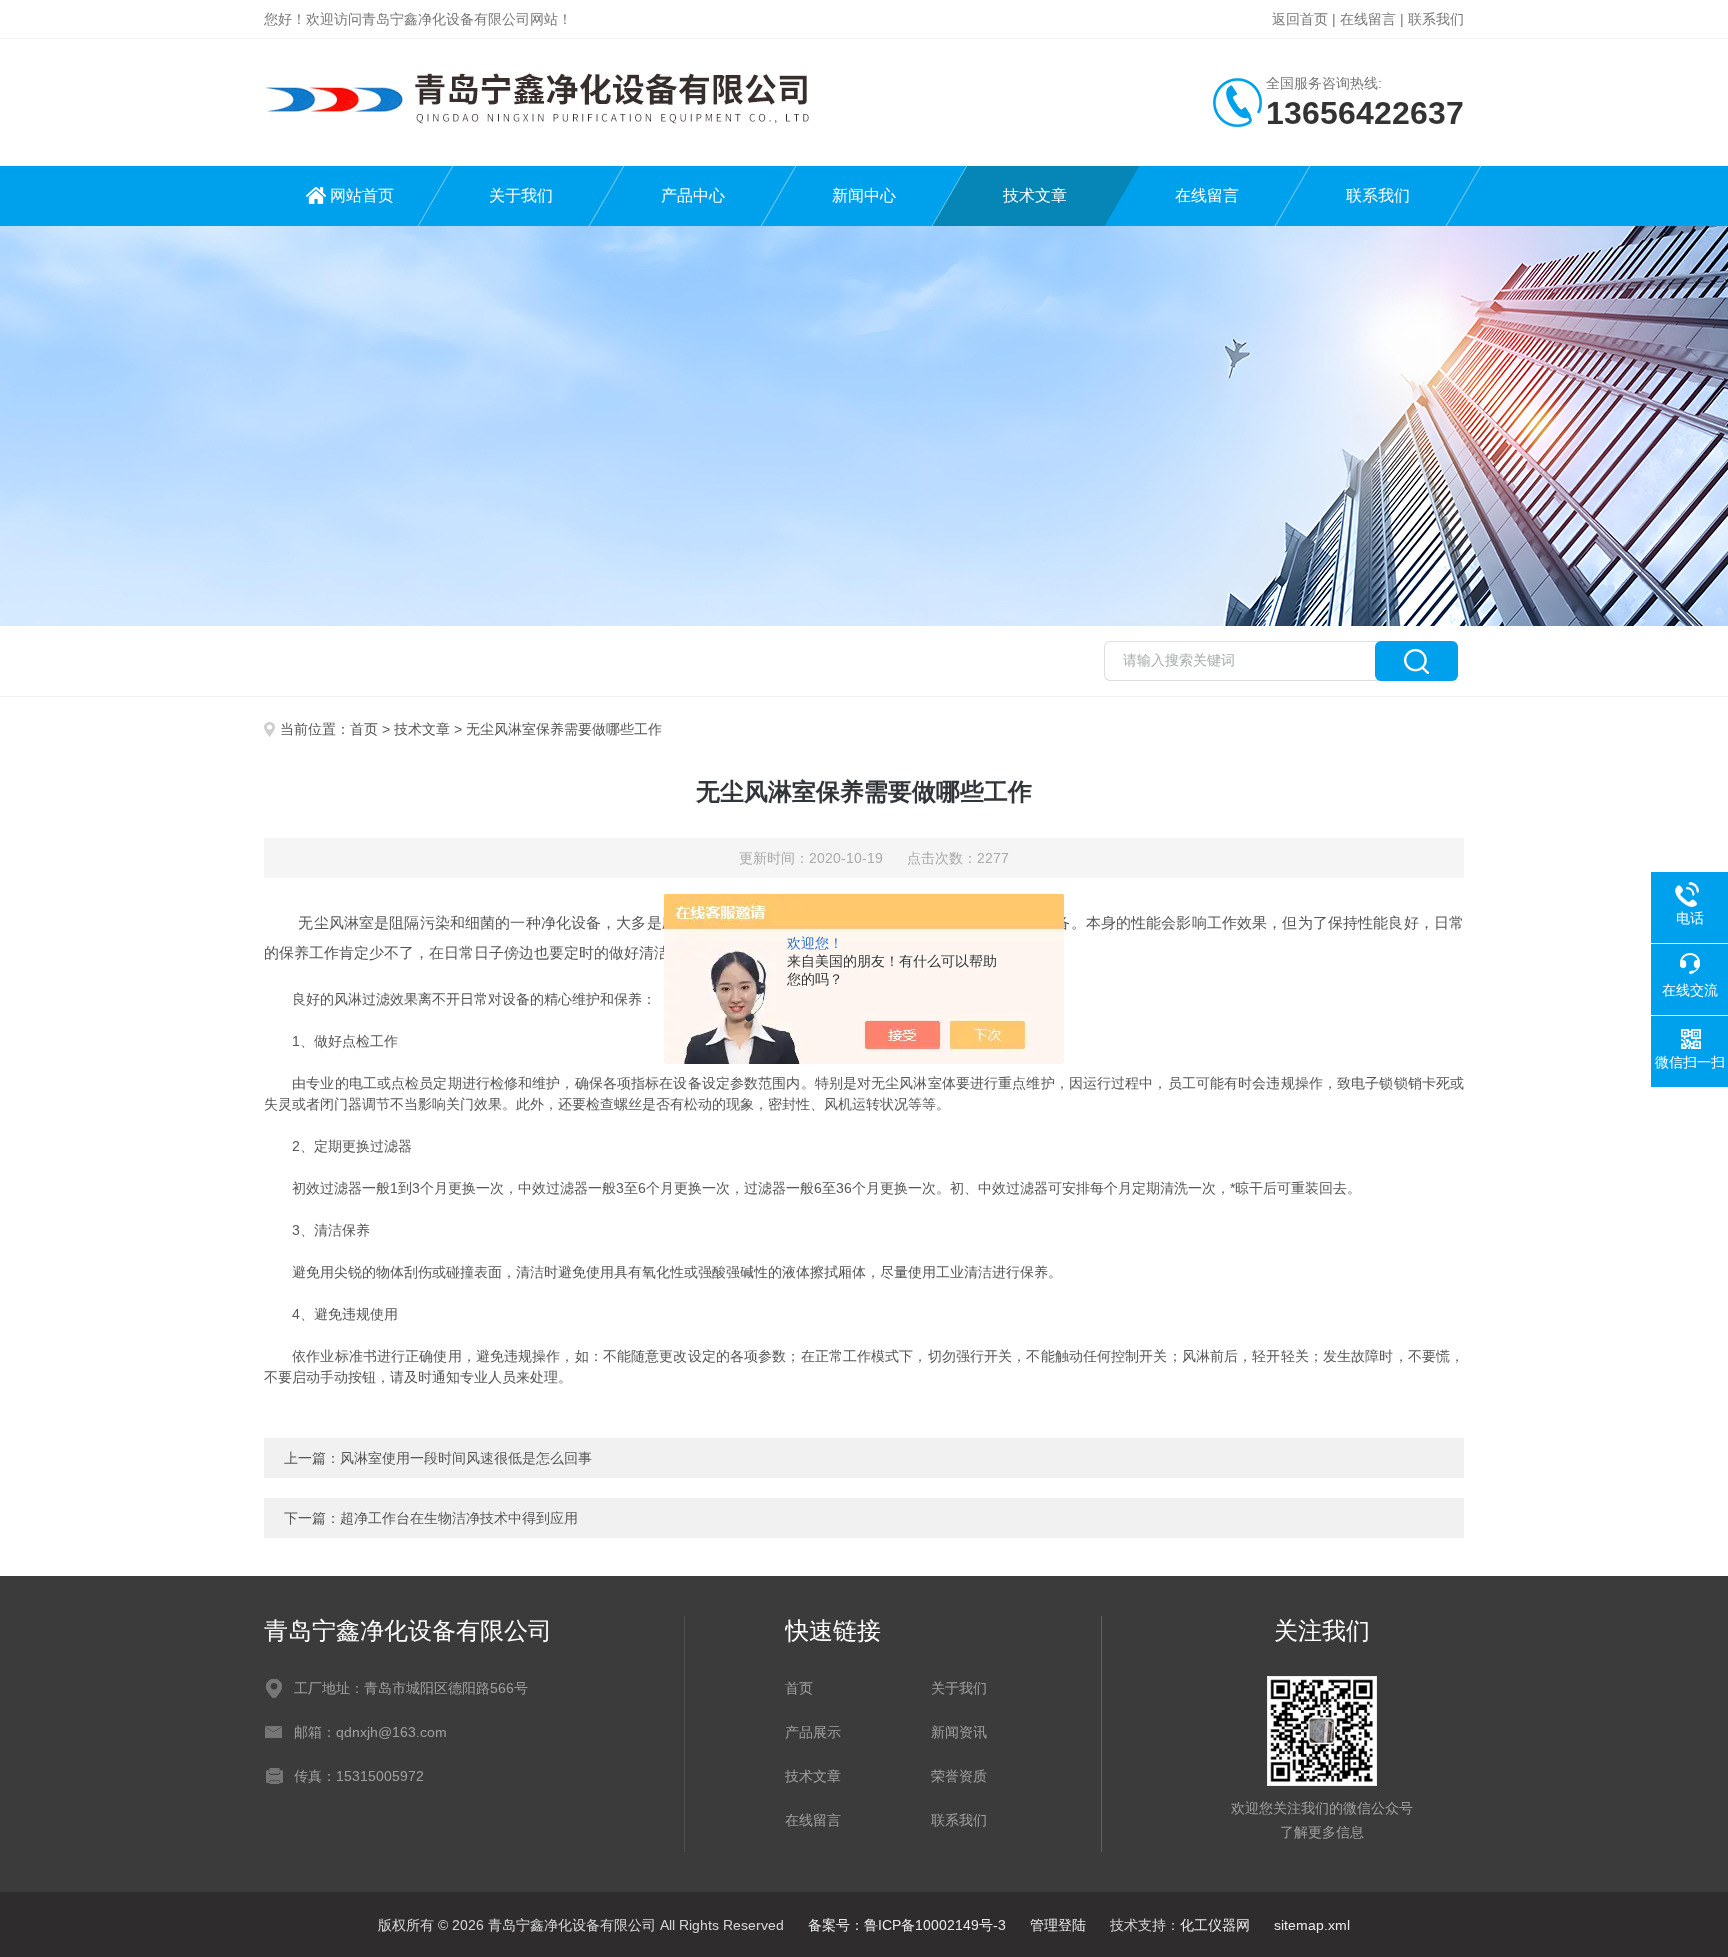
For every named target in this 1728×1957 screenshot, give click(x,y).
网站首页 (362, 195)
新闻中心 (864, 195)
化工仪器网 (1215, 1925)
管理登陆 (1058, 1925)
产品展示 (813, 1732)
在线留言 (1368, 19)
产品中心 (693, 195)
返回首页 (1300, 19)
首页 (364, 729)
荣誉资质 (959, 1776)
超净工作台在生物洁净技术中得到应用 (459, 1518)
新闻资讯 (959, 1732)
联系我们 (1436, 19)
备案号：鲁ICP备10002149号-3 (907, 1925)
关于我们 (521, 195)
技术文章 (1035, 195)
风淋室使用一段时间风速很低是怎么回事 (466, 1458)
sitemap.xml (1312, 1925)
